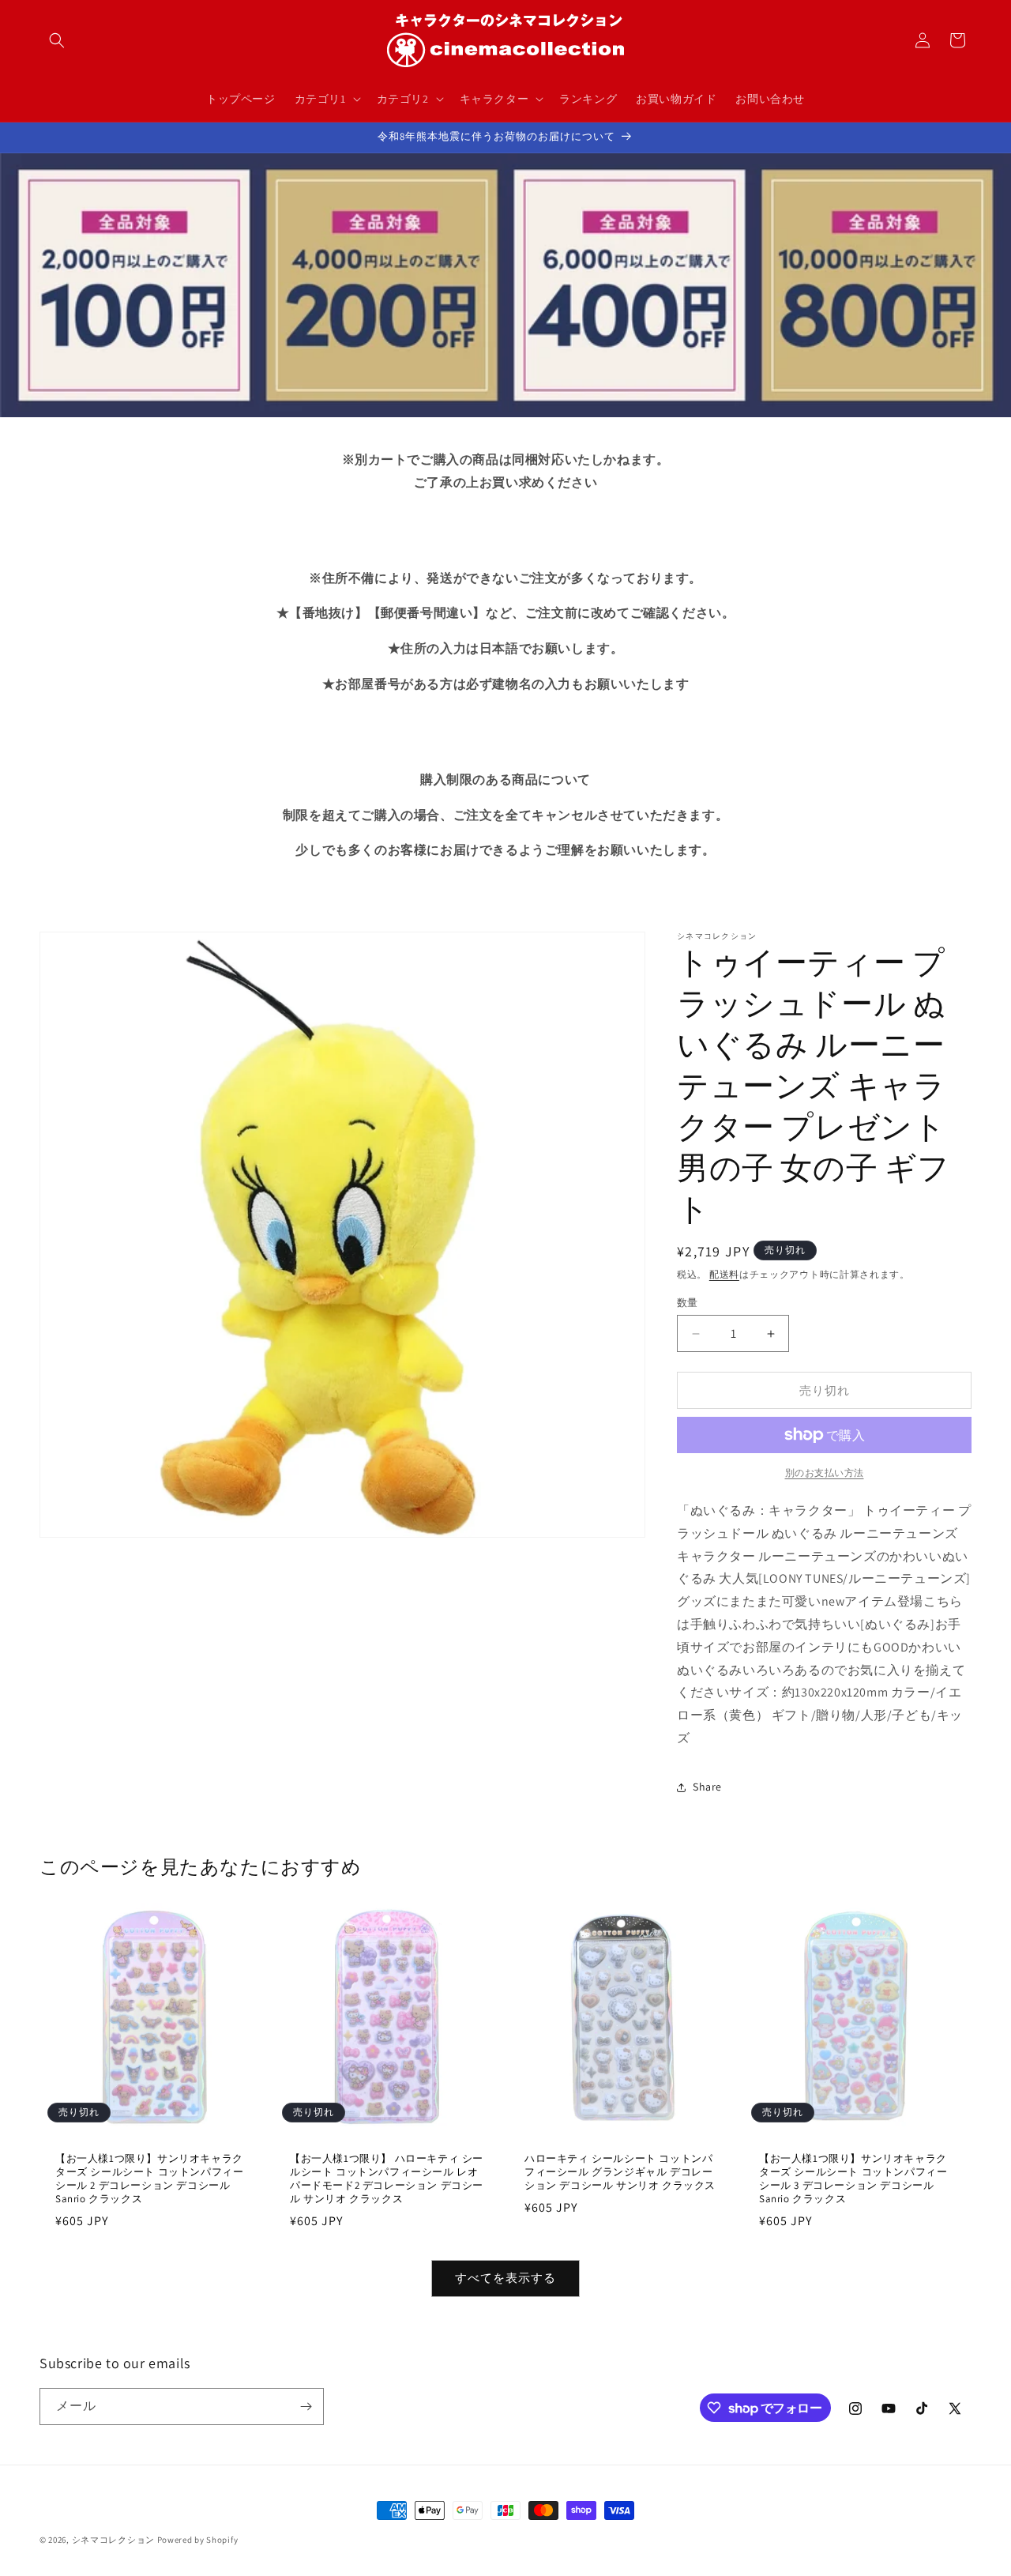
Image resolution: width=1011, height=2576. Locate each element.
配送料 (724, 1274)
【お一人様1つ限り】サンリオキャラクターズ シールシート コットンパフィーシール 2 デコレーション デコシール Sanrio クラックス (149, 2179)
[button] (57, 40)
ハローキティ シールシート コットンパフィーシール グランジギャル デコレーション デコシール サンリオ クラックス (620, 2172)
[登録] (306, 2407)
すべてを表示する (505, 2278)
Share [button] (707, 1787)
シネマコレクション (113, 2540)
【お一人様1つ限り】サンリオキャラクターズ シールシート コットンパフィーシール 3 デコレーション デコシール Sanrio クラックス (853, 2179)
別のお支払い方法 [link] (825, 1473)
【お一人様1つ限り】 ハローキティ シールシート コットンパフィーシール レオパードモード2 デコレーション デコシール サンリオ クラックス (387, 2179)
